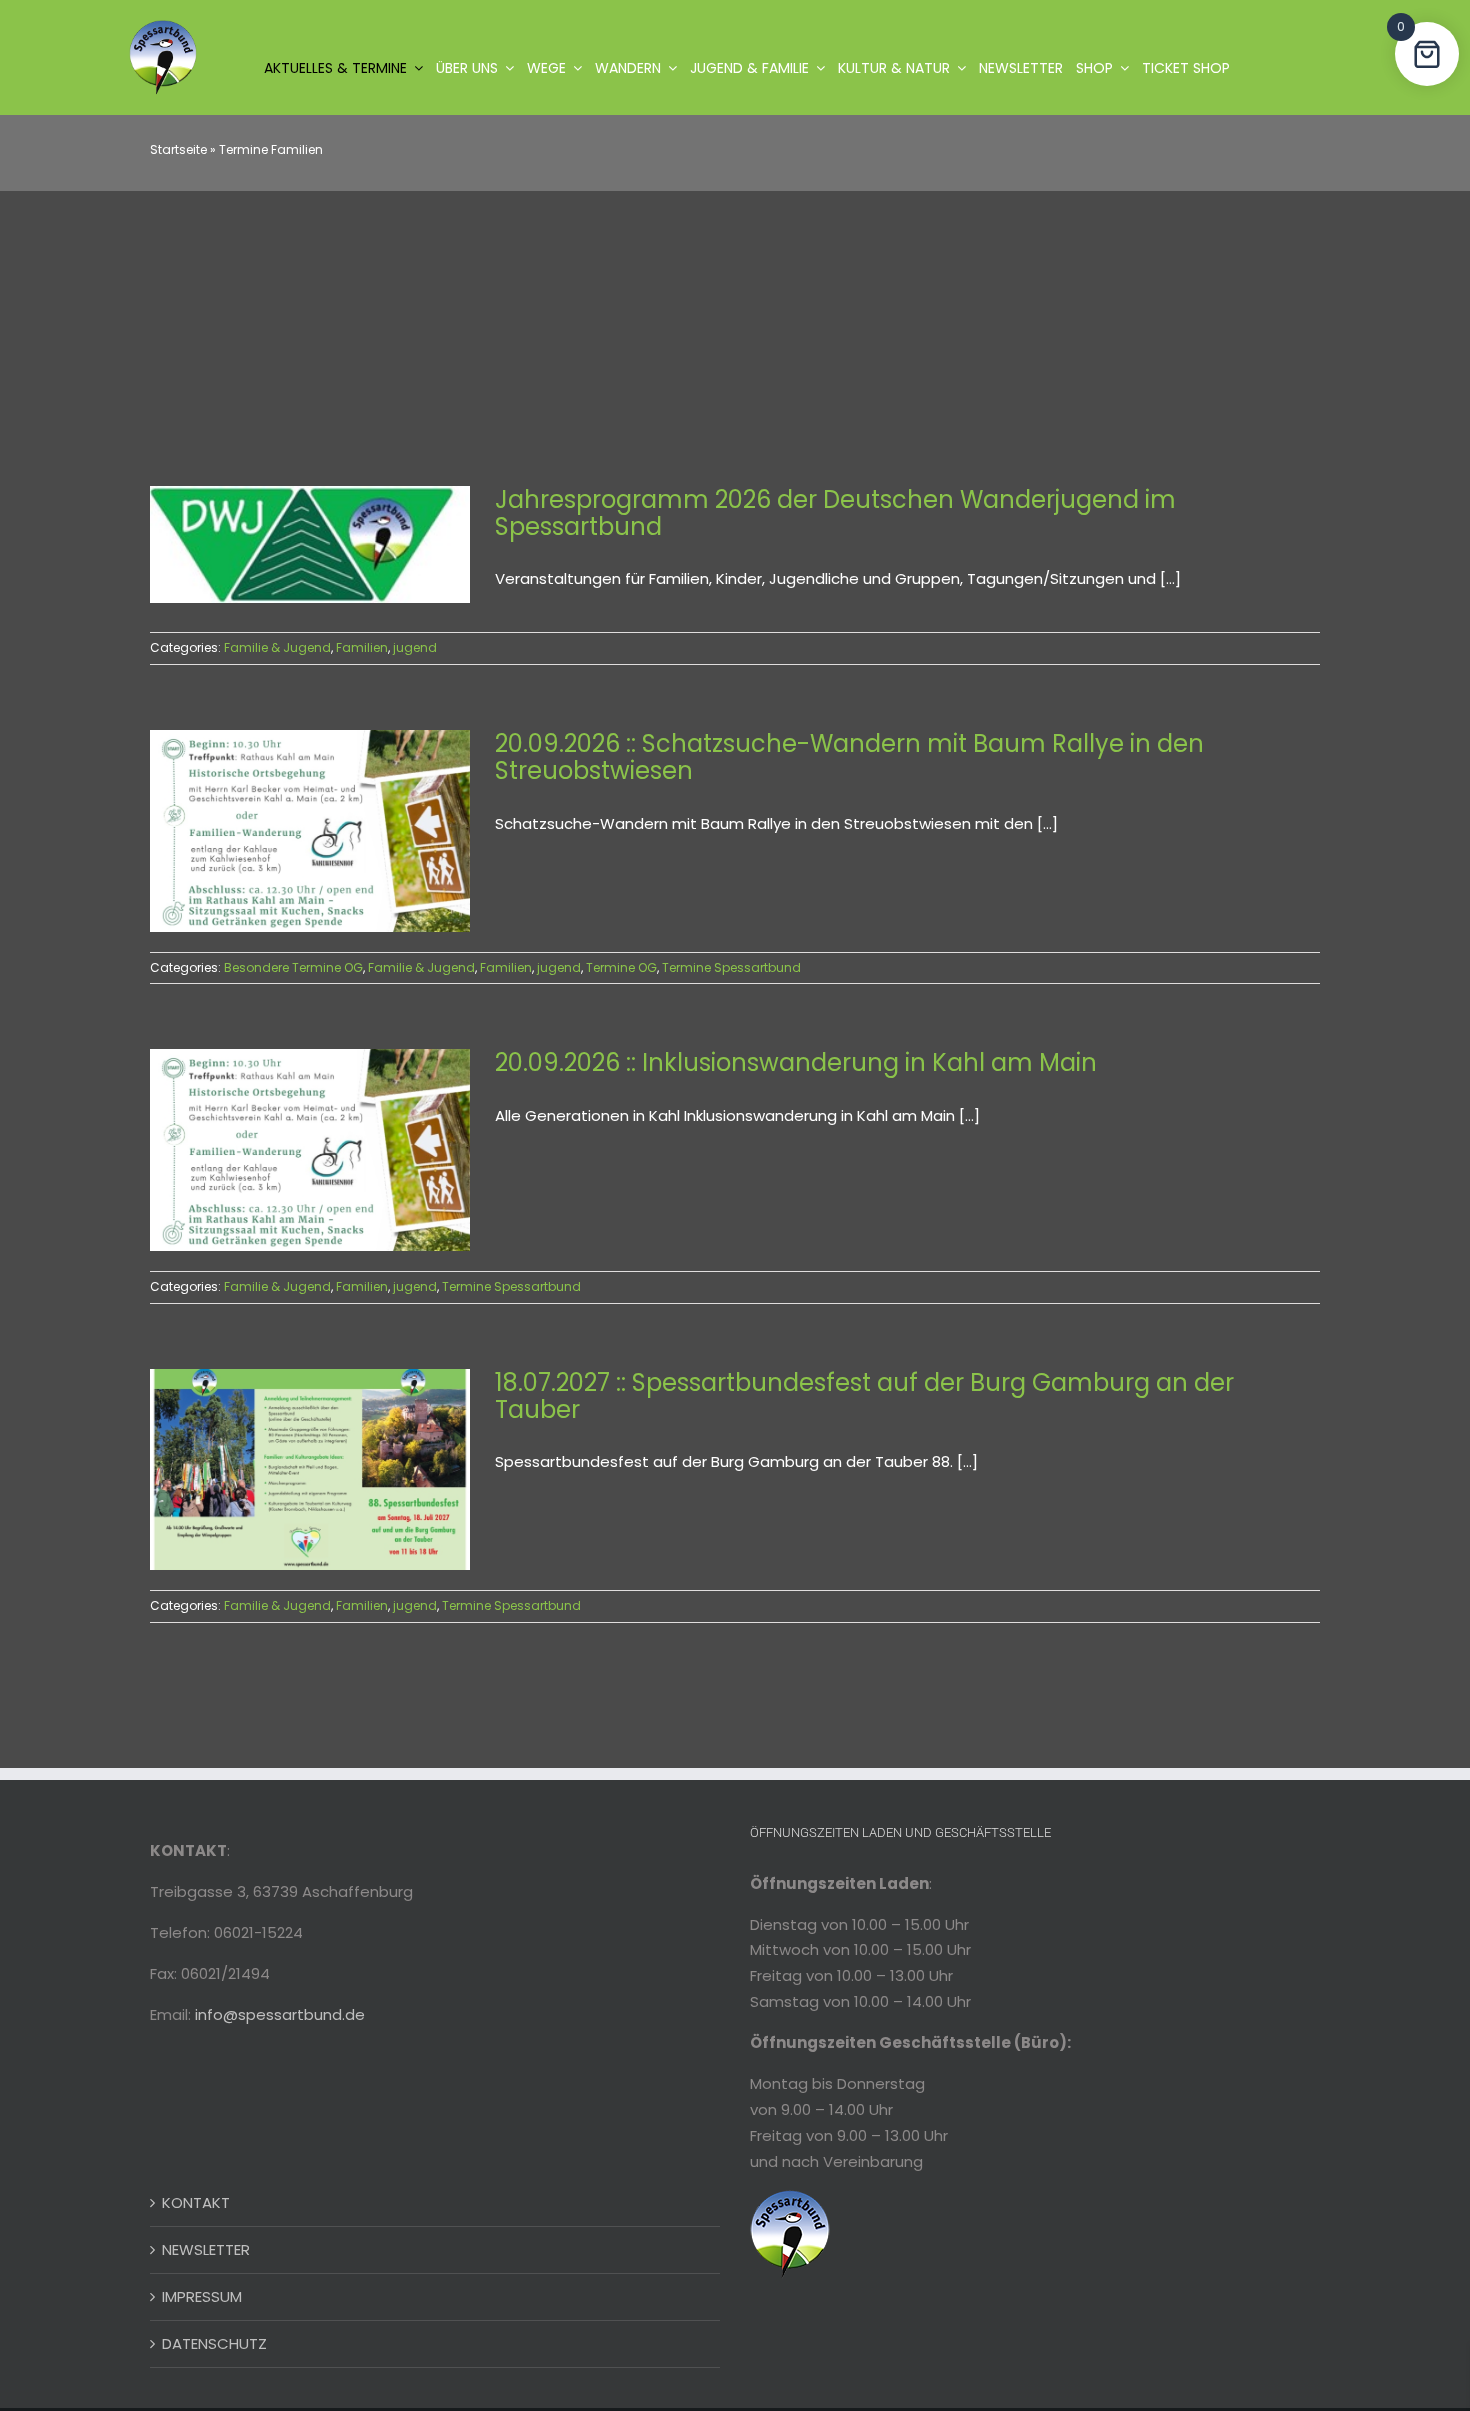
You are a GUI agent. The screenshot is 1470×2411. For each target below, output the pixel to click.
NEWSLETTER (206, 2249)
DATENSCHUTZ (214, 2343)
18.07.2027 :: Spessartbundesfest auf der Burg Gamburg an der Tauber (864, 1396)
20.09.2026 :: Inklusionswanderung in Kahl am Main (796, 1062)
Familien (362, 647)
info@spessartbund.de (280, 2014)
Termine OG (621, 967)
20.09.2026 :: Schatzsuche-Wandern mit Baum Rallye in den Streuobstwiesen (849, 757)
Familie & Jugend (277, 647)
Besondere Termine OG (293, 967)
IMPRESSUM (202, 2296)
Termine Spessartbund (731, 967)
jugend (415, 647)
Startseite (178, 149)
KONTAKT (196, 2202)
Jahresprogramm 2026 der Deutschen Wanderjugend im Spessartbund (835, 513)
